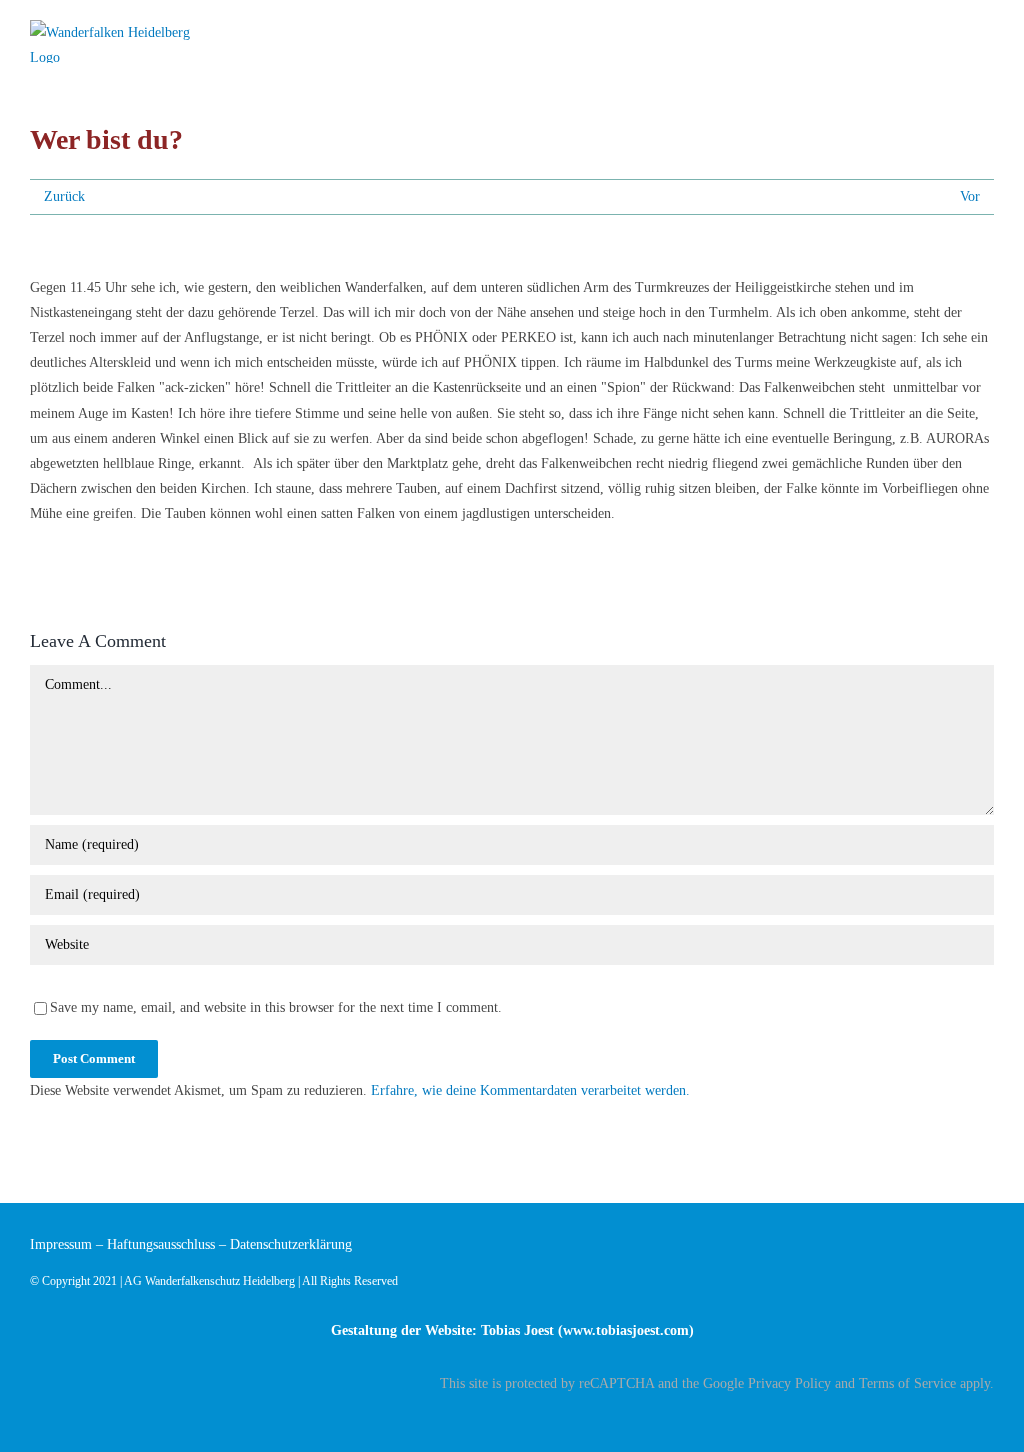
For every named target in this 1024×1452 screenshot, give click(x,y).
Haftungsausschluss (161, 1244)
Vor (970, 196)
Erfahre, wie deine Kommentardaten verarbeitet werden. (530, 1090)
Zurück (64, 196)
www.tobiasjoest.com (626, 1330)
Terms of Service (907, 1383)
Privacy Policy (789, 1383)
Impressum (61, 1244)
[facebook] (988, 1419)
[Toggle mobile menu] (986, 32)
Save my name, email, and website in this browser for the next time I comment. (276, 1007)
